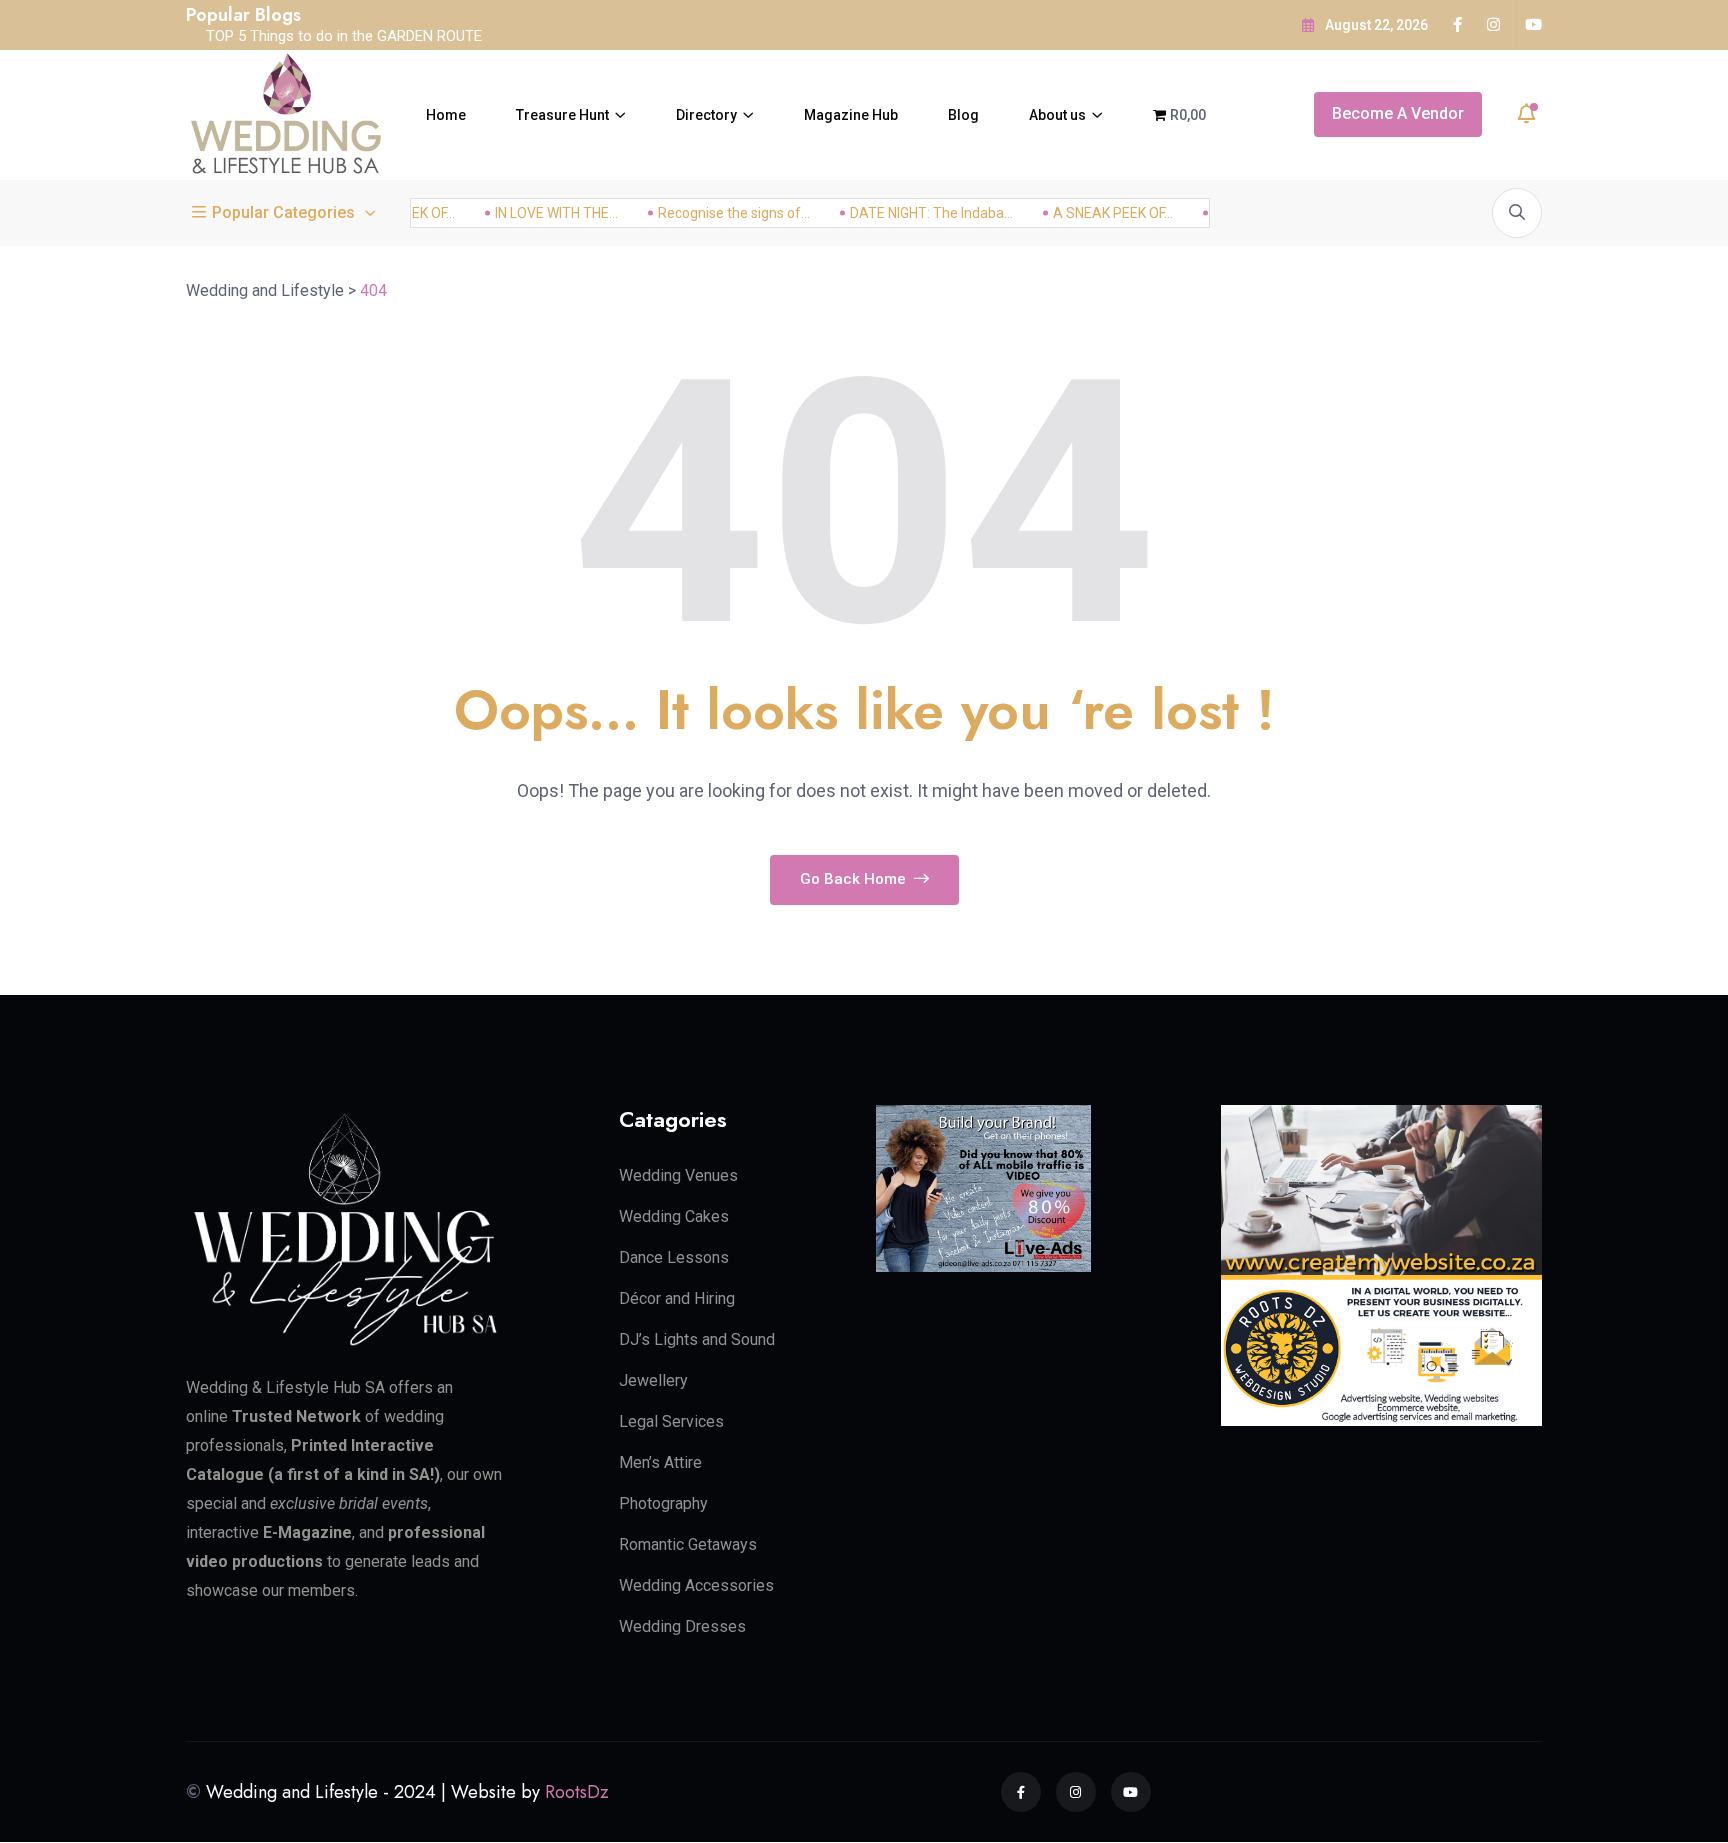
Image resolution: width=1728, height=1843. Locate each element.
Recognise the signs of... (717, 213)
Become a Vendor (1398, 113)
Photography (663, 1503)
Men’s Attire (660, 1462)
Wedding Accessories (696, 1585)
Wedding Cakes (674, 1216)
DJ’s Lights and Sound (697, 1339)
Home (446, 115)
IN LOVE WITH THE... (539, 213)
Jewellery (653, 1380)
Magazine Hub (851, 115)
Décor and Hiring (677, 1298)
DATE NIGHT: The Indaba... (914, 213)
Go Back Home (855, 879)
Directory (706, 115)
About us (1057, 115)
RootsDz (577, 1792)
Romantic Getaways (688, 1544)
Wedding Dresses (682, 1626)
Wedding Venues (678, 1175)
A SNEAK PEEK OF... (1096, 213)
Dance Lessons (674, 1257)
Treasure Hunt (562, 115)
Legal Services (671, 1421)
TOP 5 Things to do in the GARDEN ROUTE (344, 36)
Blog (963, 115)
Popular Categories (283, 212)
